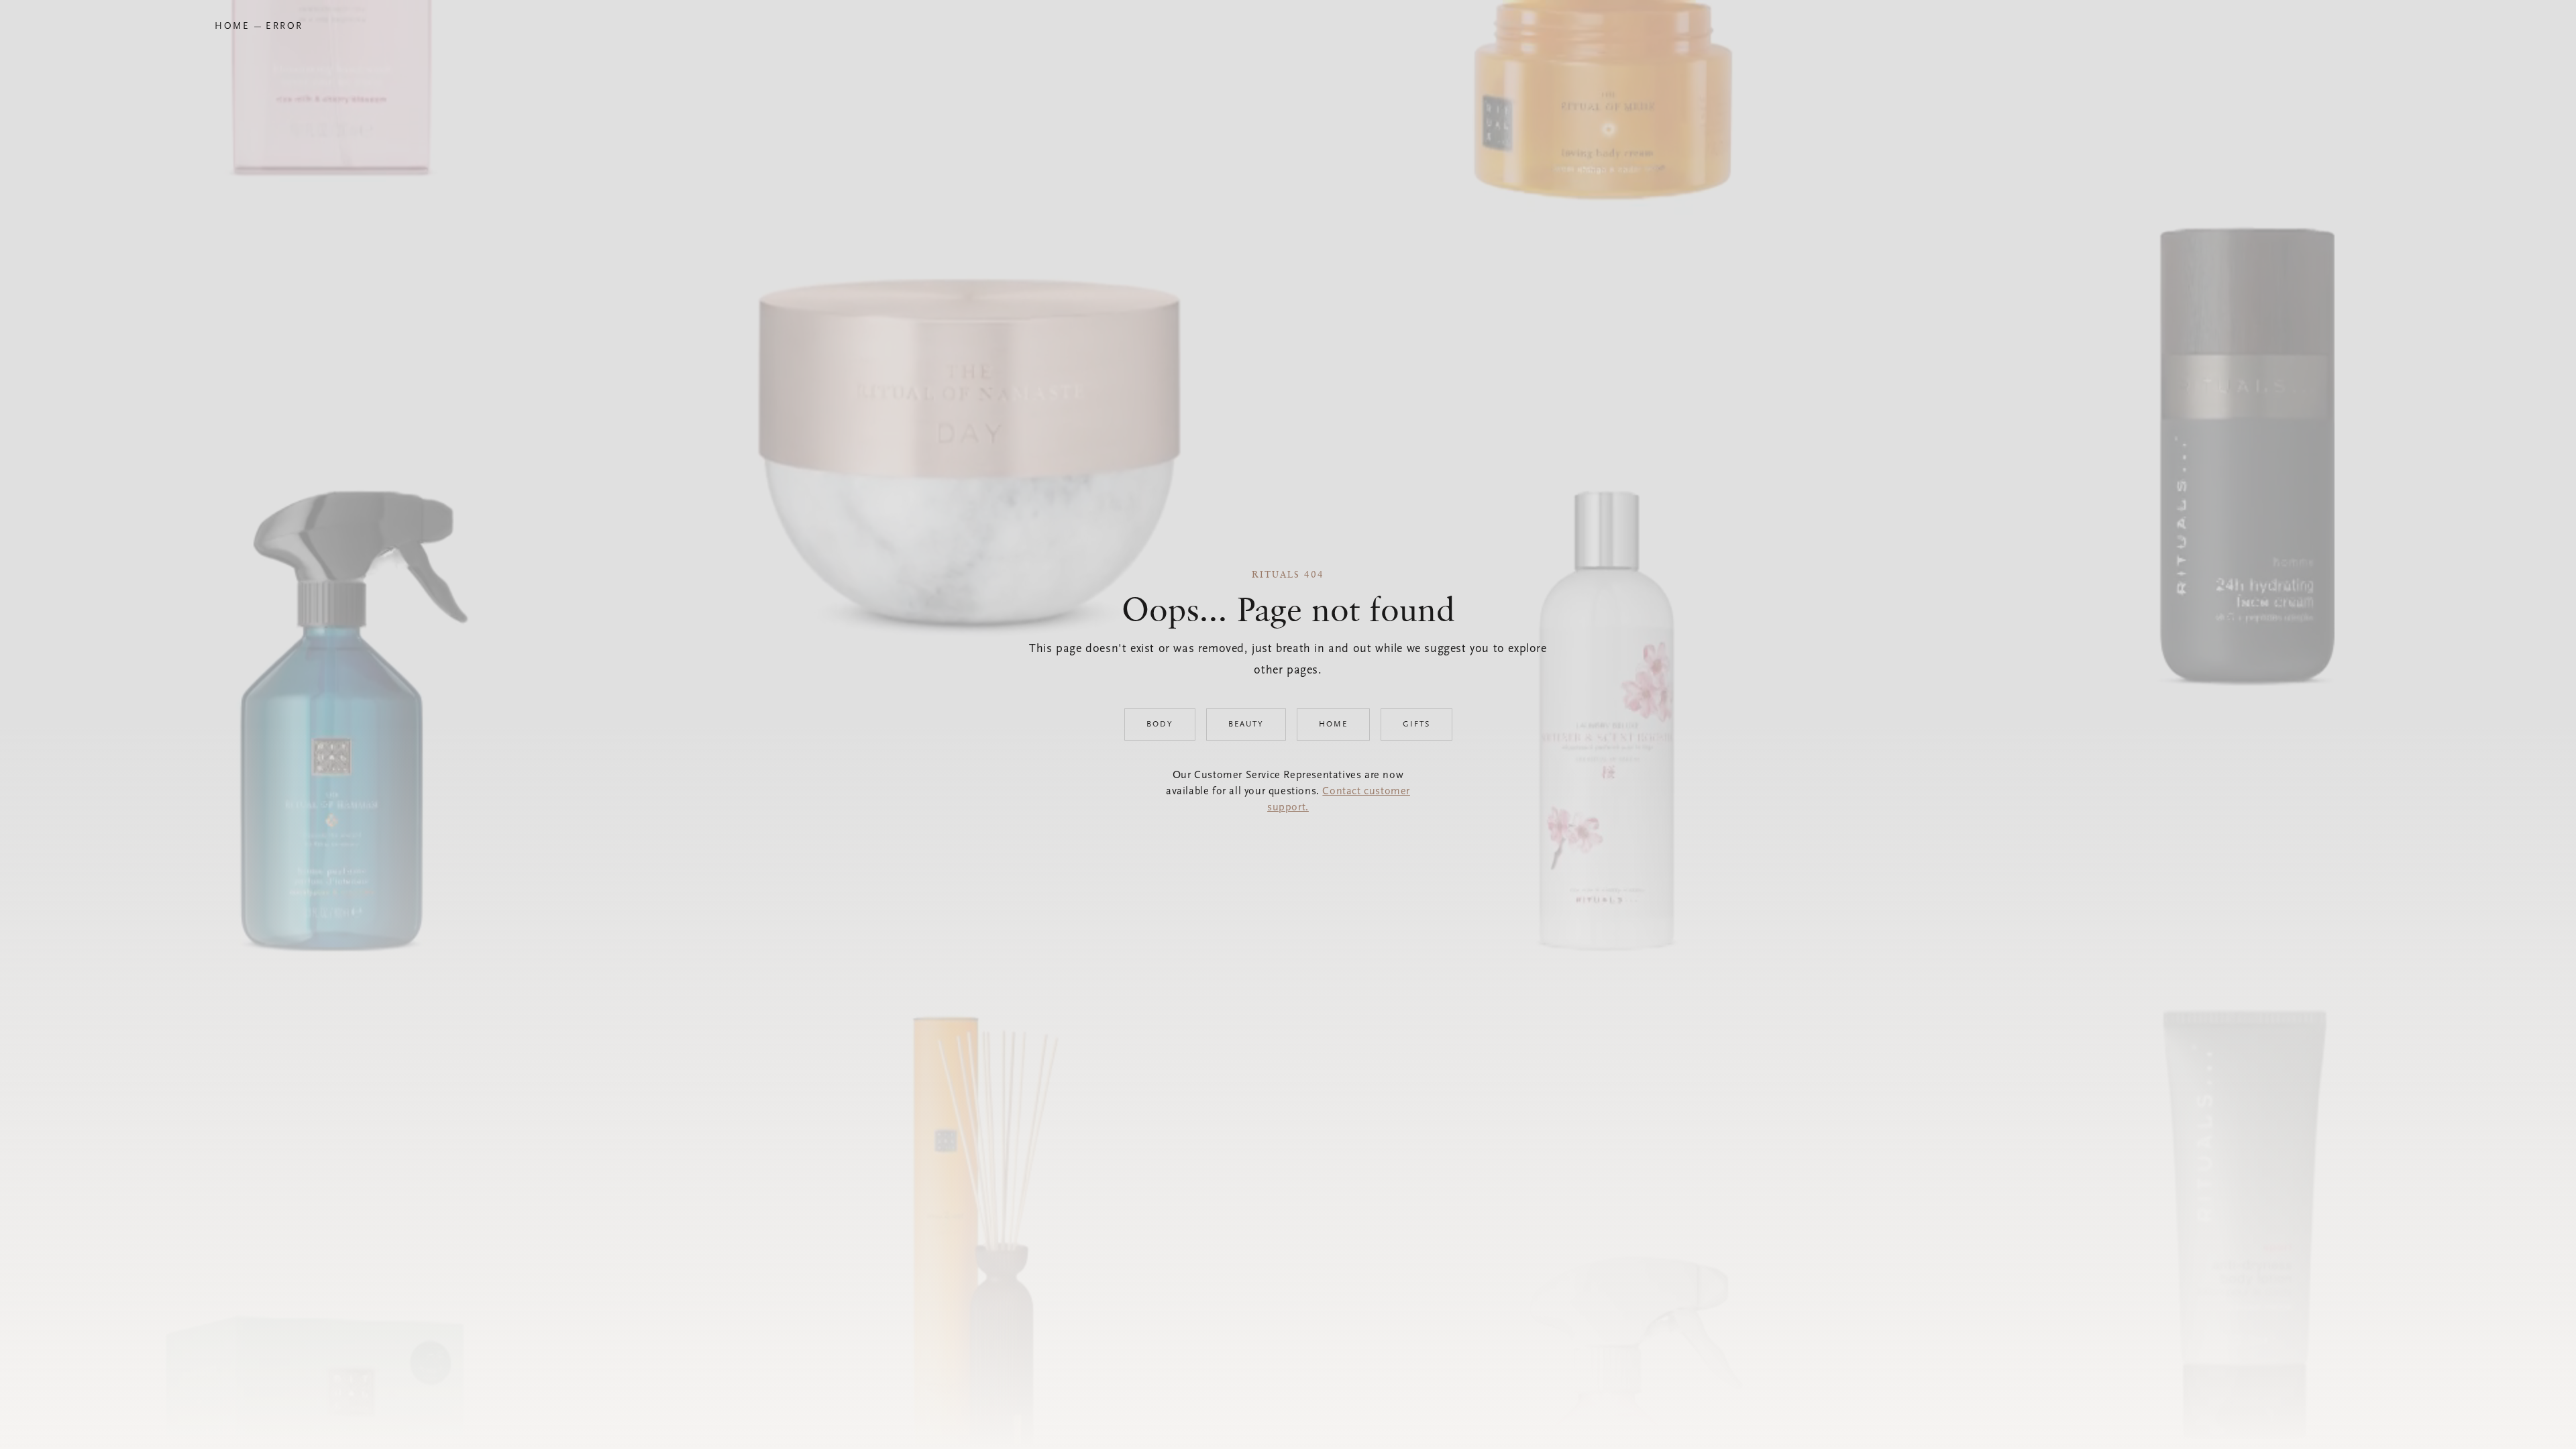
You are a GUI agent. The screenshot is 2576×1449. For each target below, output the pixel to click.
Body (1160, 724)
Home (1333, 724)
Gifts (1416, 724)
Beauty (1246, 724)
